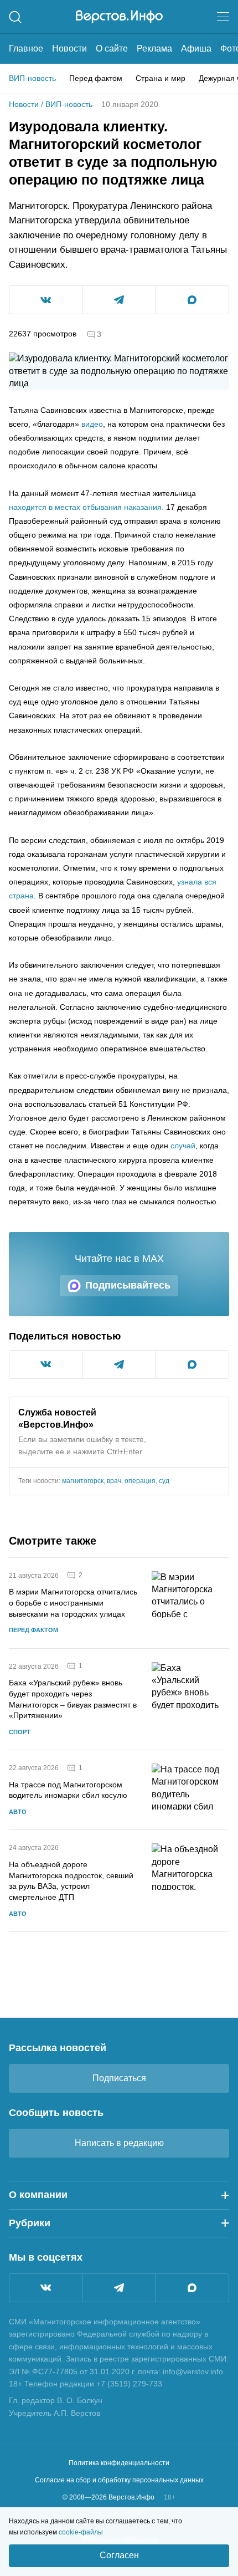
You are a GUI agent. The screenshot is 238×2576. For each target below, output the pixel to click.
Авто (18, 1812)
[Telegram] (119, 2288)
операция (140, 1481)
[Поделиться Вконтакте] (46, 300)
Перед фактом (96, 78)
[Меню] (223, 17)
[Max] (192, 2288)
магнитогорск (83, 1481)
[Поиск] (15, 17)
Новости (69, 48)
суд (164, 1481)
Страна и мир (161, 78)
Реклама (154, 48)
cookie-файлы (81, 2532)
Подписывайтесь (128, 1285)
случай (183, 1146)
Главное (26, 48)
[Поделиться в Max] (192, 300)
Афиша (196, 48)
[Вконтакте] (46, 2288)
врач (114, 1481)
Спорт (20, 1732)
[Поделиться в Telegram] (119, 300)
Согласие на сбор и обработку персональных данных (119, 2480)
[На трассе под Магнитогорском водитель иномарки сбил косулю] (190, 1790)
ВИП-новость (32, 78)
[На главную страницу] (119, 17)
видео (92, 424)
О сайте (112, 48)
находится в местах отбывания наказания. (86, 507)
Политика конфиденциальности (119, 2463)
